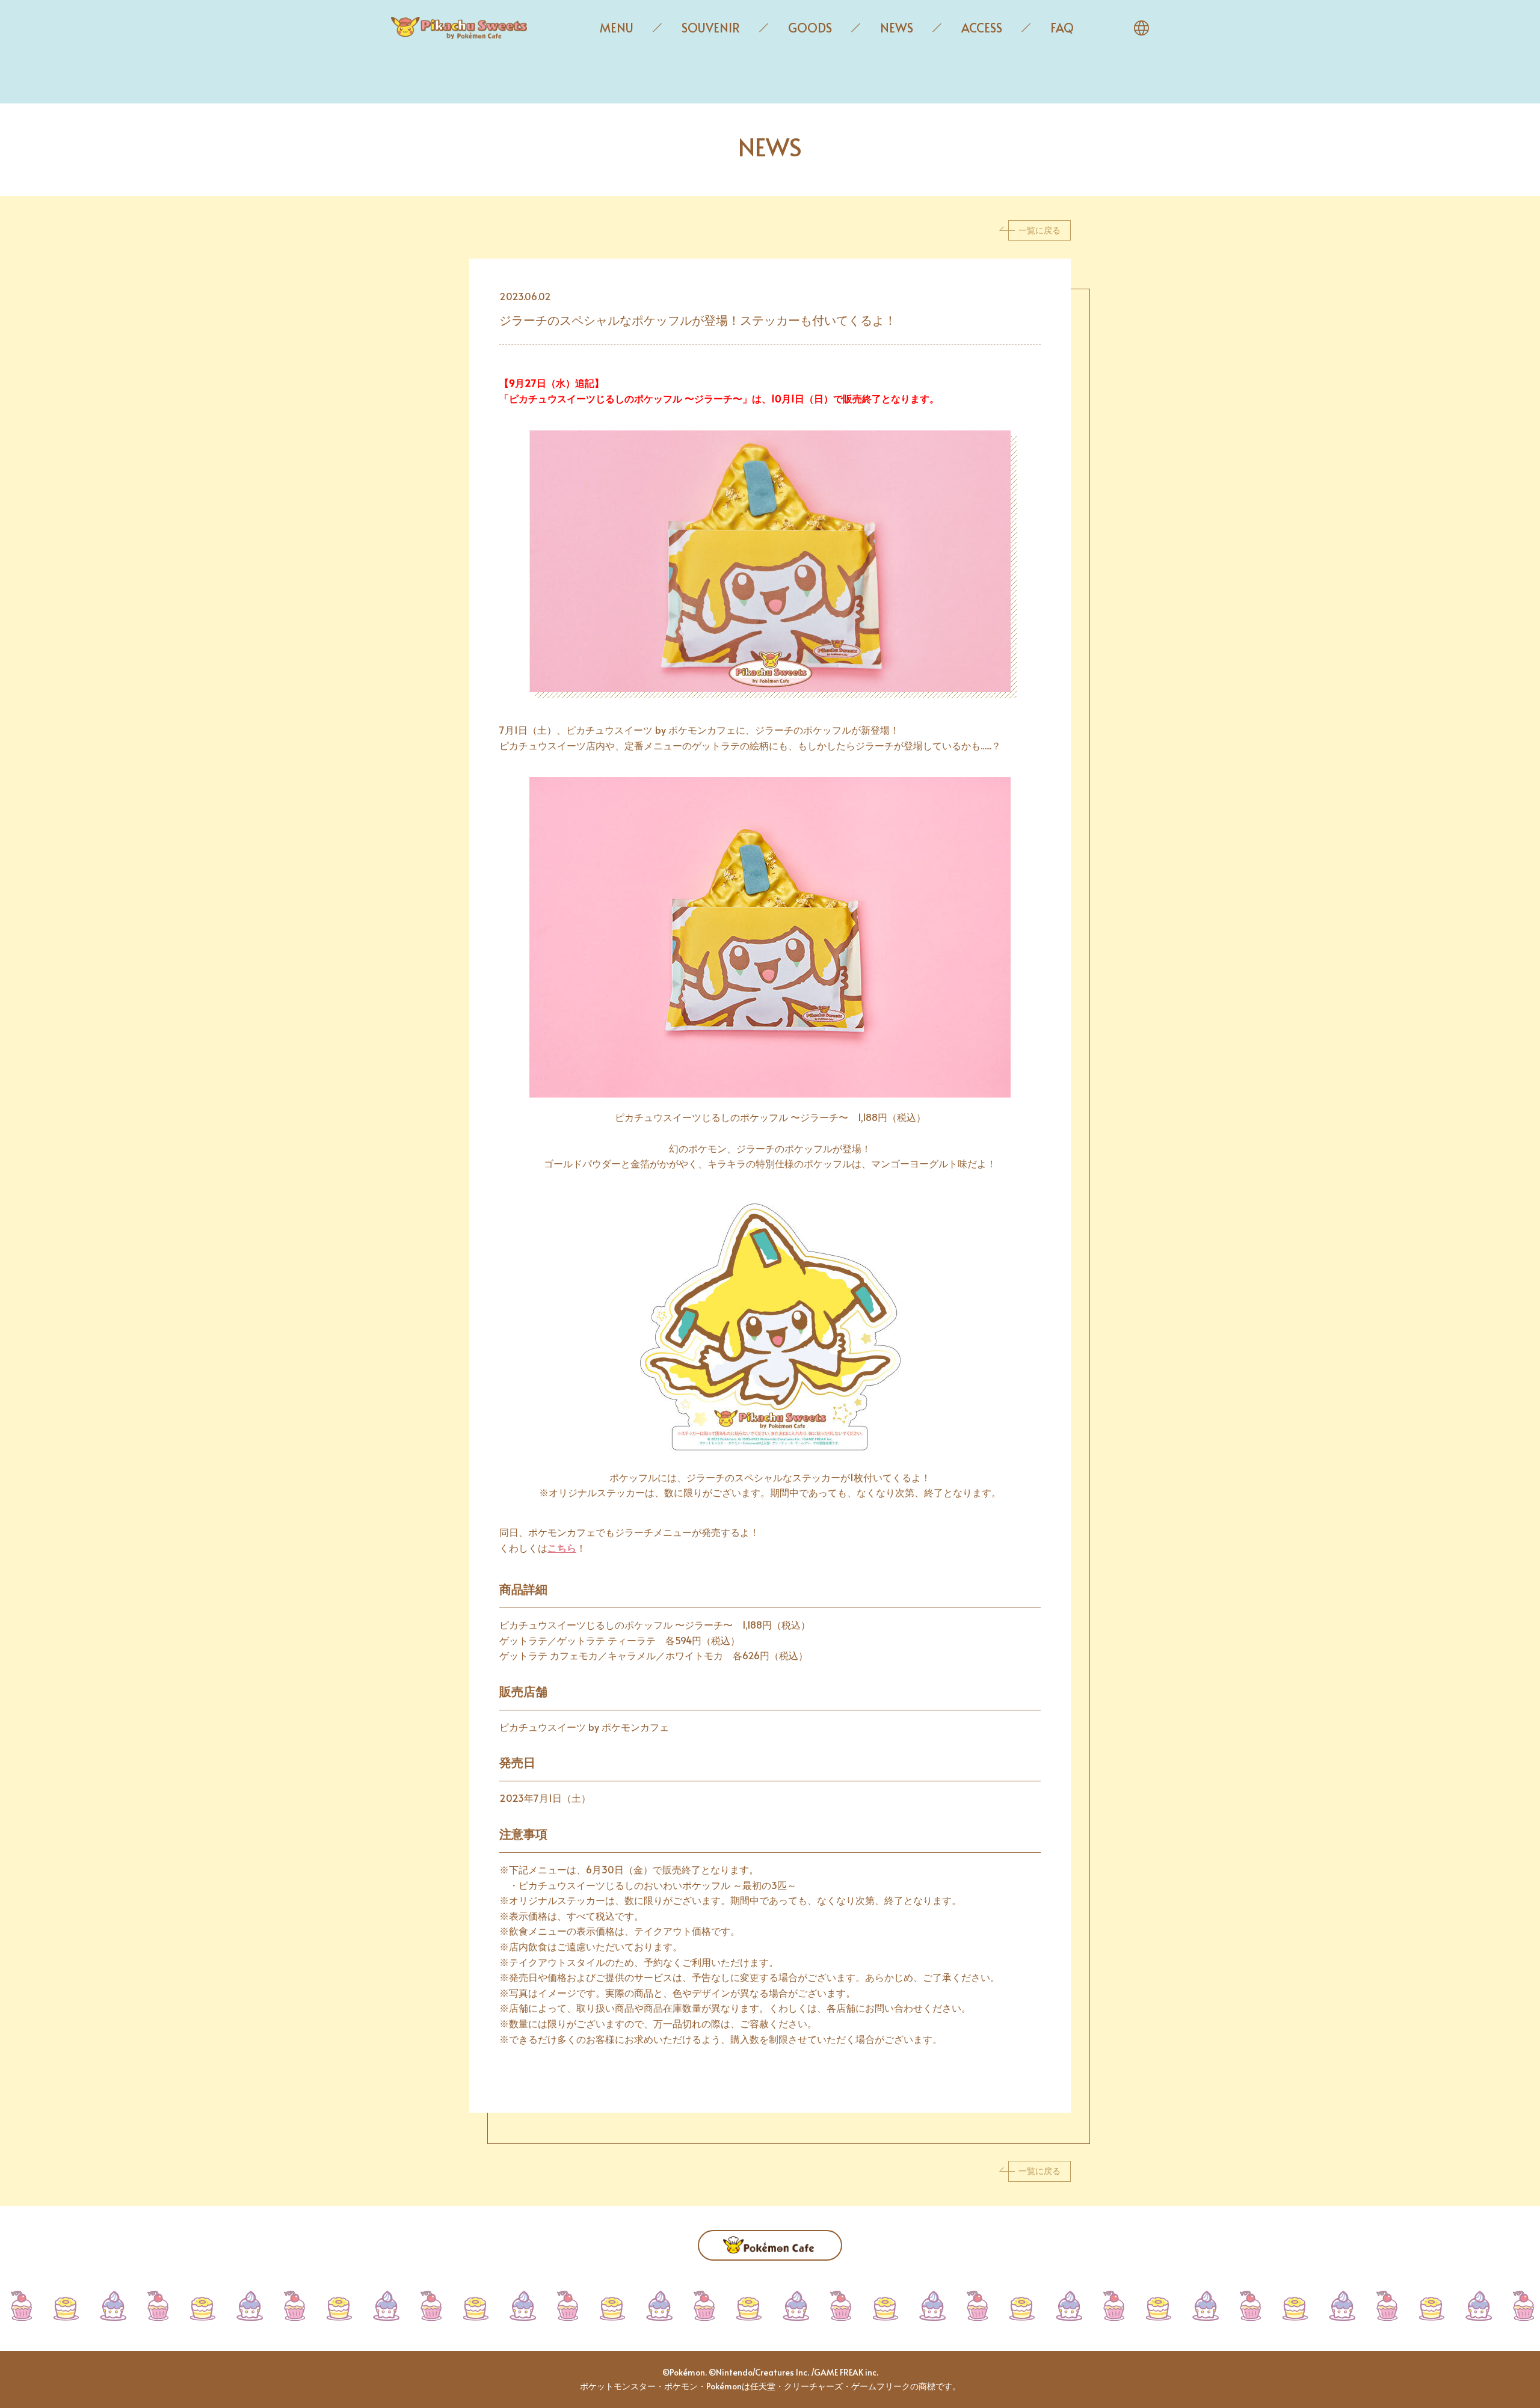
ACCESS (982, 28)
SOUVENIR (711, 28)
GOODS (810, 28)
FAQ (1062, 28)
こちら (562, 1547)
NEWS (897, 28)
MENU (617, 28)
